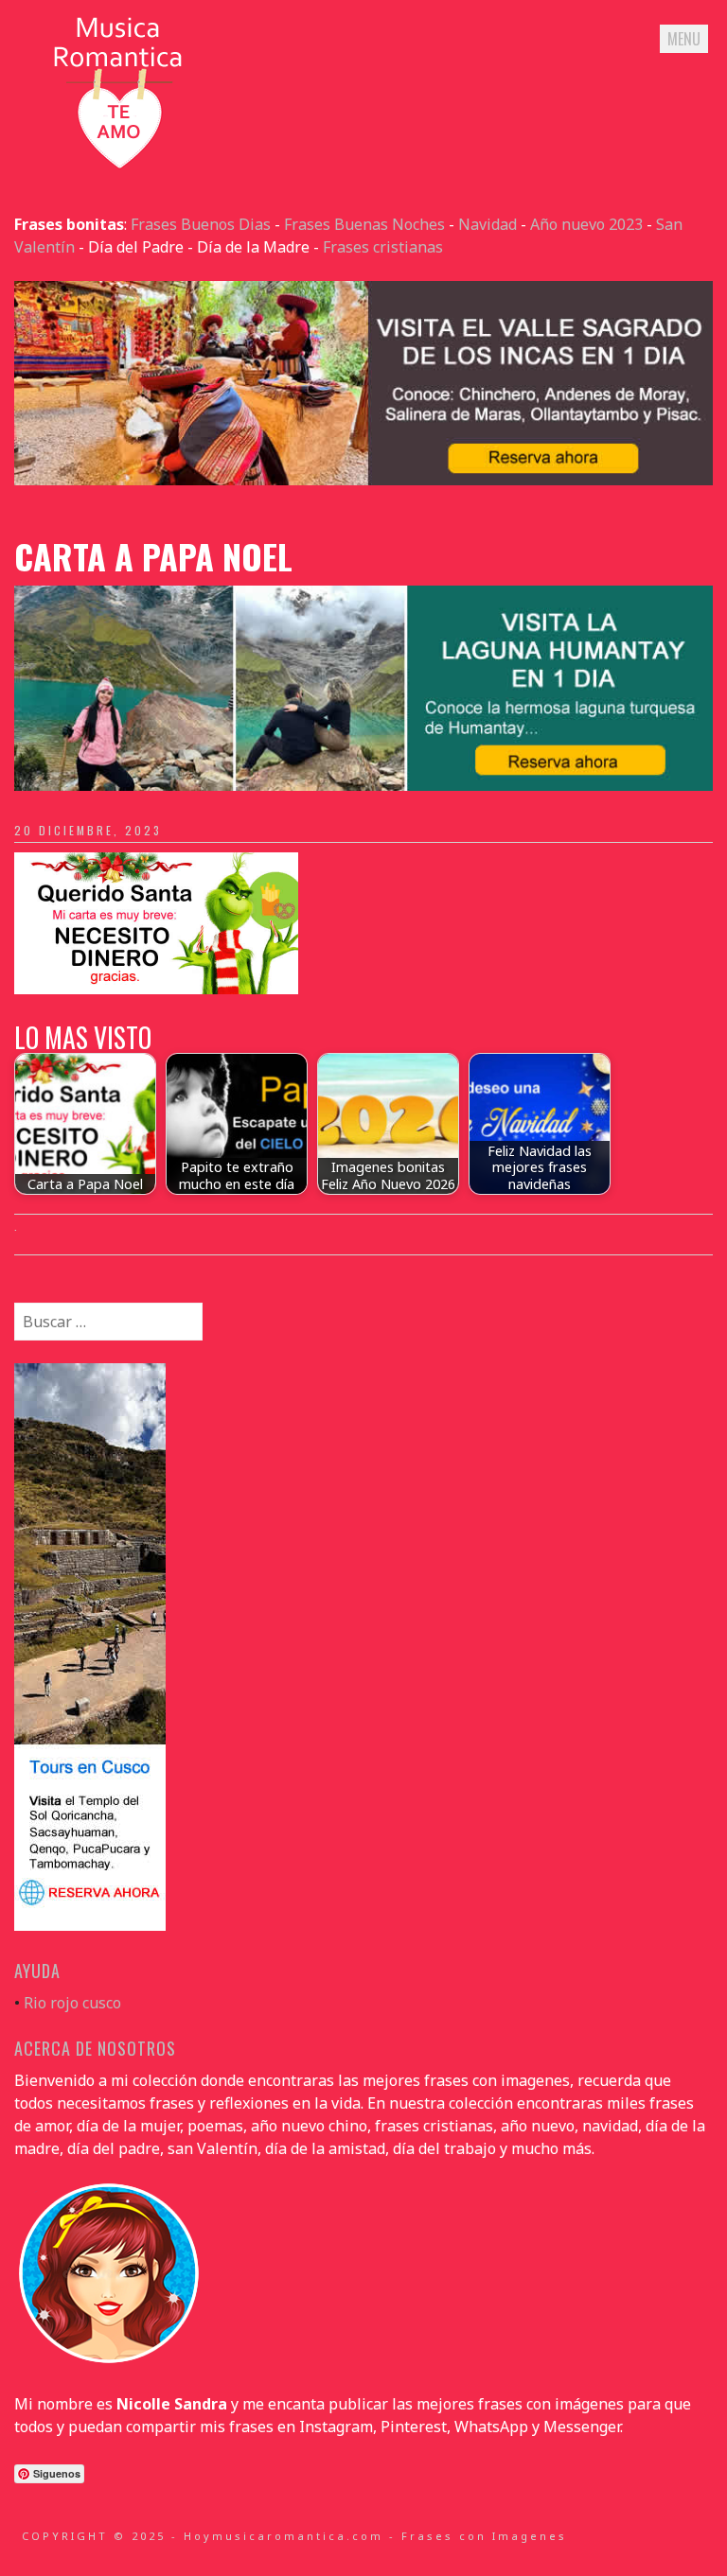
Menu (684, 39)
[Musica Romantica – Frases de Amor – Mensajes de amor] (118, 167)
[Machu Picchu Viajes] (363, 480)
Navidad (488, 224)
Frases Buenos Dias (201, 224)
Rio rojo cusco (72, 2003)
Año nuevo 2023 (586, 224)
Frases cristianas (383, 247)
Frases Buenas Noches (364, 224)
